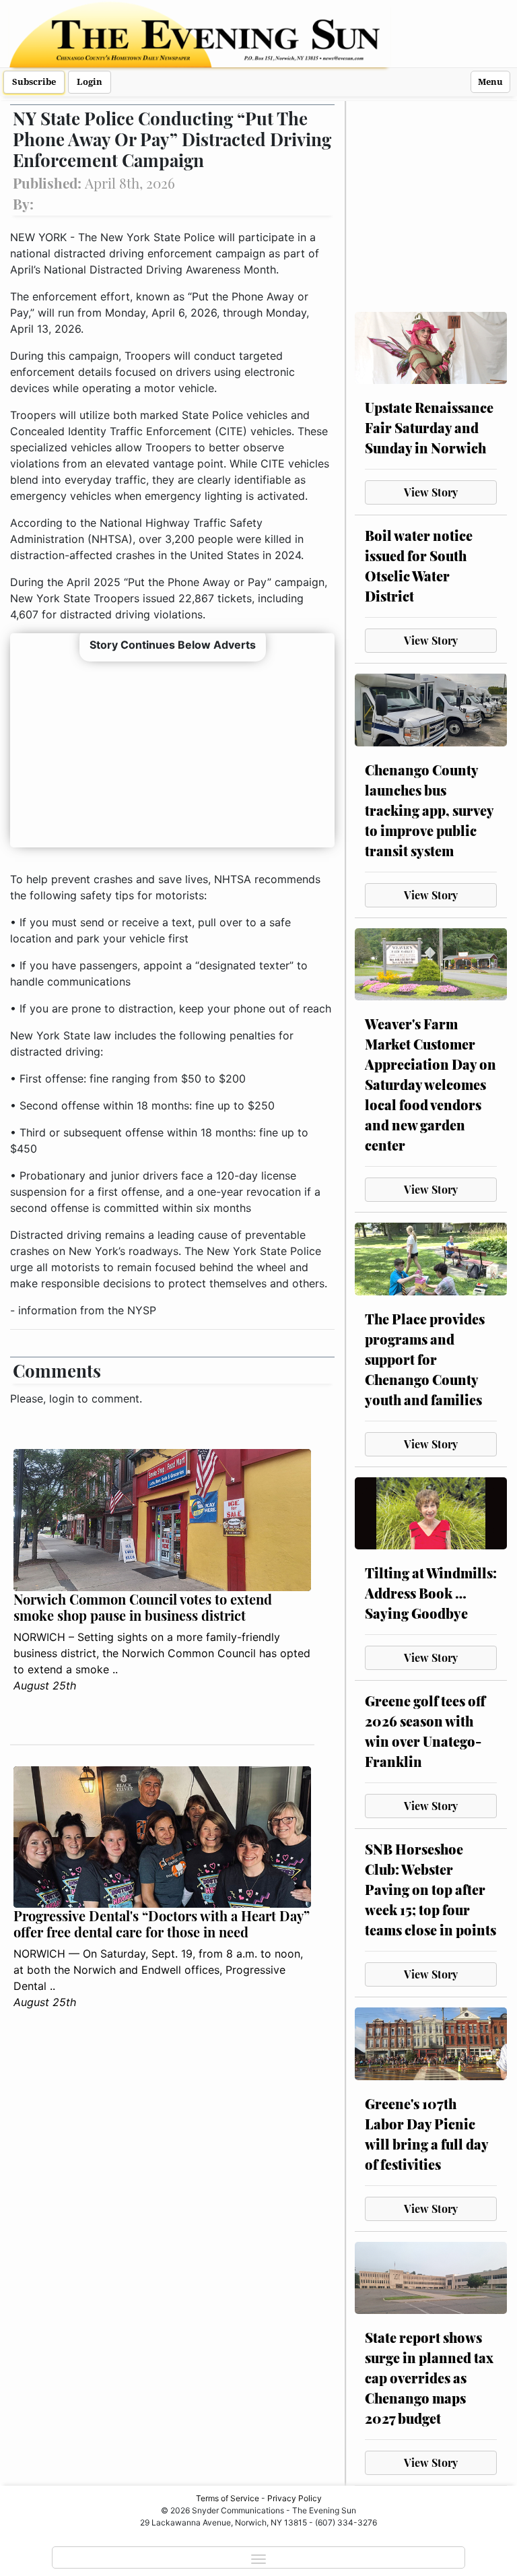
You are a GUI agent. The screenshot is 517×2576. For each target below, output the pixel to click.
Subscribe (34, 82)
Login (90, 82)
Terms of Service (228, 2498)
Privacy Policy (295, 2498)
